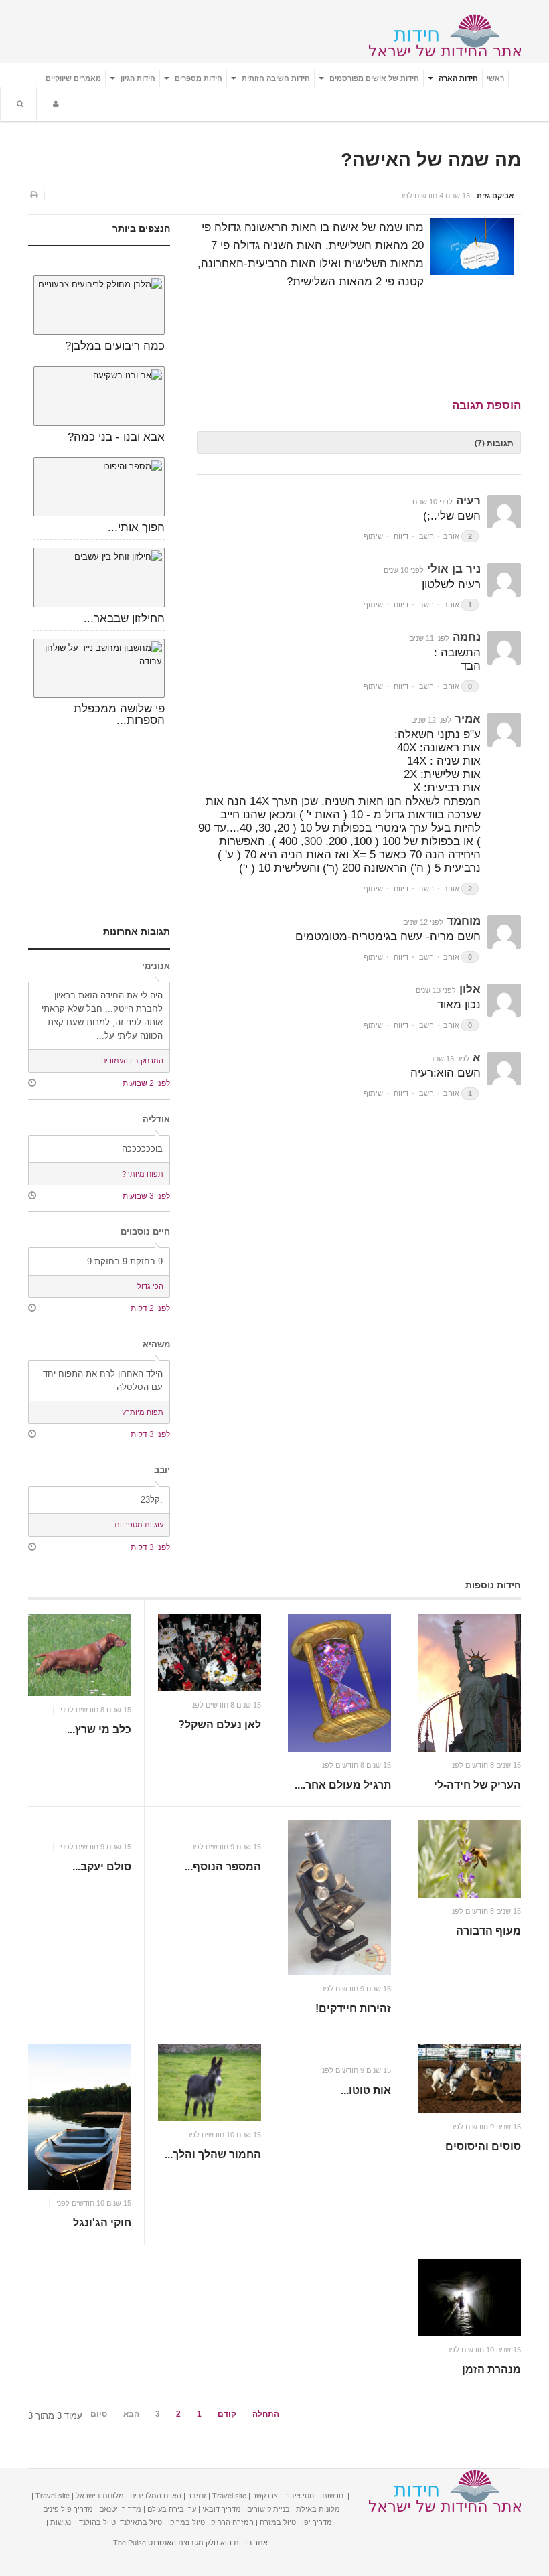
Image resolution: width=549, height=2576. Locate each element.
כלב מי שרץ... (99, 1729)
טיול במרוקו (186, 2522)
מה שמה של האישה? (431, 160)
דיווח (401, 536)
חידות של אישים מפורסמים (373, 78)
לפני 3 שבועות (146, 1196)
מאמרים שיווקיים (73, 78)
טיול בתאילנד (141, 2522)
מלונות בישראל (100, 2496)
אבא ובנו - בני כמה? (116, 437)
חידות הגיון (137, 78)
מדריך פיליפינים (68, 2509)
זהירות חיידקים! (353, 2009)
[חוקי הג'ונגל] (80, 2117)
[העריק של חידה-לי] (469, 1682)
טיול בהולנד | (95, 2522)
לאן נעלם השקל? (220, 1725)
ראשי (495, 78)
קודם (227, 2414)
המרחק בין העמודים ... (128, 1061)
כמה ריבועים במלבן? (115, 346)
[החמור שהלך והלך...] (210, 2082)
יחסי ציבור (300, 2496)
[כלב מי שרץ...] (80, 1655)
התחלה (266, 2414)
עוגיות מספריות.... (135, 1525)
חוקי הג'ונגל (102, 2223)
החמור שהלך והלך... (213, 2154)
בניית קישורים (268, 2509)
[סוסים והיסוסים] (469, 2078)
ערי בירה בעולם (172, 2509)
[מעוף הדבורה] (469, 1859)
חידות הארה (457, 78)
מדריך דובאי (222, 2509)
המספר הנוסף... (223, 1867)
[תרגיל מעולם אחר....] (339, 1682)
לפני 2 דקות (150, 1308)
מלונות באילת (318, 2509)
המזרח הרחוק (232, 2522)
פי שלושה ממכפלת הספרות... (119, 714)
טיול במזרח (278, 2522)
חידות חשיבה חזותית (275, 78)
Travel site (229, 2496)
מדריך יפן (317, 2522)
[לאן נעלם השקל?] (210, 1653)
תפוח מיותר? (143, 1174)
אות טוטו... (366, 2090)
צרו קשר (265, 2496)
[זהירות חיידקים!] (339, 1897)
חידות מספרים (198, 78)
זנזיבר (197, 2496)
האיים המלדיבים (156, 2496)
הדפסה (33, 196)
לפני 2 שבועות (146, 1083)
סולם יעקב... (102, 1867)
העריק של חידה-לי (477, 1785)
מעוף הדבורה (488, 1931)
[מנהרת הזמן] (469, 2297)
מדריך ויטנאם (120, 2509)
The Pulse (130, 2543)
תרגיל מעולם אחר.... (343, 1785)
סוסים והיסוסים (483, 2146)
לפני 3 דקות (150, 1434)
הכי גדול (150, 1286)
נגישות (61, 2522)
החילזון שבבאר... (124, 618)
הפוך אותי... (136, 527)
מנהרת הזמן (491, 2369)
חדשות (333, 2496)
